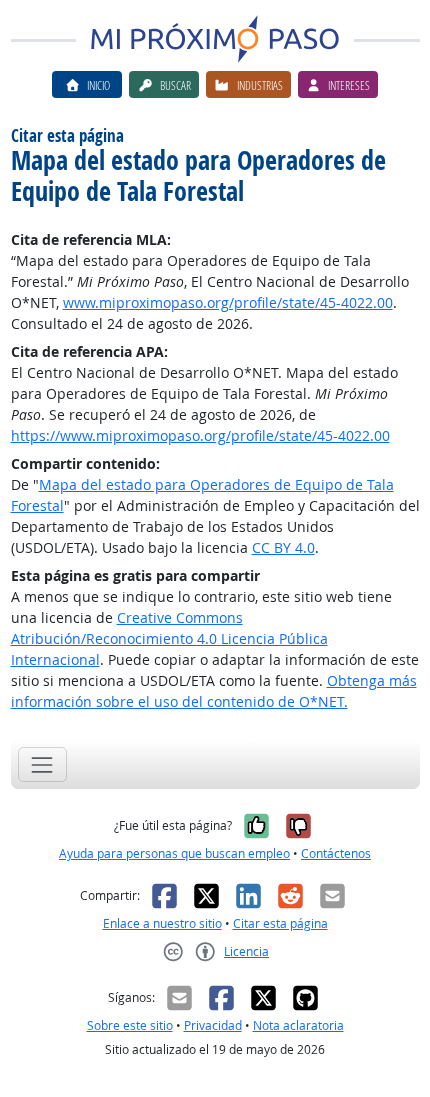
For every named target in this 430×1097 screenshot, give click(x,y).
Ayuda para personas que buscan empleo (174, 853)
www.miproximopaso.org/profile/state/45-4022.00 (228, 302)
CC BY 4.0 (283, 547)
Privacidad (213, 1025)
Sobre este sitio (130, 1025)
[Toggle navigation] (42, 764)
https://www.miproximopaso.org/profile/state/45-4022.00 (200, 435)
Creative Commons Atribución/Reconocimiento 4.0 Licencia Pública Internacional (169, 638)
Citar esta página (280, 923)
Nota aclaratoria (298, 1025)
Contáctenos (336, 853)
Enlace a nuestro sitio (162, 923)
